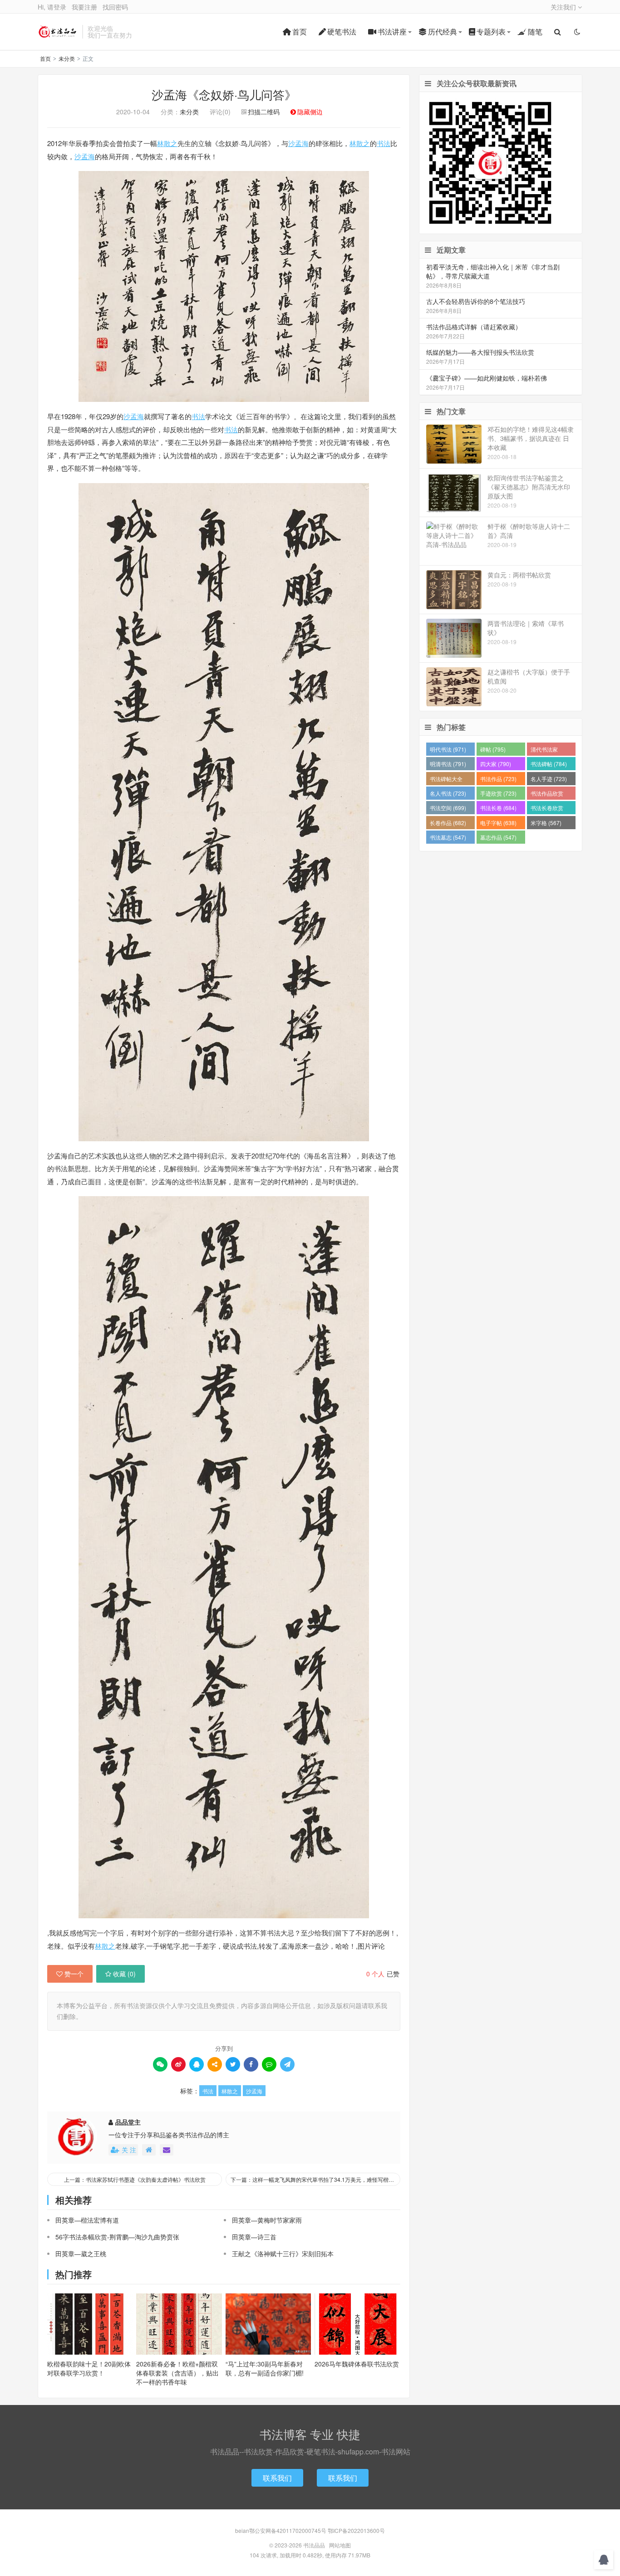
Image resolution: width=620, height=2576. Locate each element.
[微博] (178, 2064)
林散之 (167, 143)
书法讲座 (392, 32)
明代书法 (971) (448, 749)
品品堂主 (128, 2122)
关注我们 (564, 7)
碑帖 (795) (493, 749)
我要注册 (84, 7)
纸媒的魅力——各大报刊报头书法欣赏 (480, 352)
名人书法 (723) (448, 793)
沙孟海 (298, 143)
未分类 (67, 58)
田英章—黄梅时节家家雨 (267, 2220)
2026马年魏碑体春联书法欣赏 (357, 2364)
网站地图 (340, 2545)
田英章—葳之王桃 (81, 2253)
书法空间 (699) (448, 808)
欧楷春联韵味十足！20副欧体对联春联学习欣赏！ (89, 2368)
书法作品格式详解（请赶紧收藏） (474, 327)
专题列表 (491, 32)
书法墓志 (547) (448, 837)
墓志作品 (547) (498, 837)
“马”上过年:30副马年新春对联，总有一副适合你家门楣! (265, 2368)
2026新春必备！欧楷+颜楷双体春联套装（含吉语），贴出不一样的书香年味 (177, 2373)
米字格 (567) (546, 823)
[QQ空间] (215, 2064)
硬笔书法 (342, 32)
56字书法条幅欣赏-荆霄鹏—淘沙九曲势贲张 (117, 2237)
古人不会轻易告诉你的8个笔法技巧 (476, 301)
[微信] (160, 2064)
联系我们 (277, 2478)
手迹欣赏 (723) (498, 793)
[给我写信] (167, 2150)
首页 (300, 32)
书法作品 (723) (498, 779)
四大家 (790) (496, 764)
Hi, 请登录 (52, 7)
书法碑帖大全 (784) (446, 780)
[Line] (269, 2064)
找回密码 (115, 7)
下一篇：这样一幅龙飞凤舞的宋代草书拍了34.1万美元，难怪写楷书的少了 (315, 2179)
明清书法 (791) (448, 764)
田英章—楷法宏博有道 (87, 2220)
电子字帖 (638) (498, 823)
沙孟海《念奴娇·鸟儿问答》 (224, 94)
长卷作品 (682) (448, 823)
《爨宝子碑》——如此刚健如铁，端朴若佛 (487, 378)
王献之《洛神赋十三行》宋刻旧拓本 (283, 2253)
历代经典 (443, 32)
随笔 (535, 32)
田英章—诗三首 (254, 2237)
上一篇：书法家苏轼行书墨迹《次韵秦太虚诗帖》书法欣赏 (135, 2179)
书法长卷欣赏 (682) (547, 809)
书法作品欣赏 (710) (547, 794)
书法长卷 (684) (498, 808)
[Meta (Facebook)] (251, 2064)
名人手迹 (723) (549, 779)
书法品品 (58, 32)
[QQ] (197, 2064)
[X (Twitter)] (233, 2064)
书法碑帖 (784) (549, 764)
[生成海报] (287, 2064)
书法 (384, 143)
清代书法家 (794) (544, 750)
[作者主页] (149, 2150)
